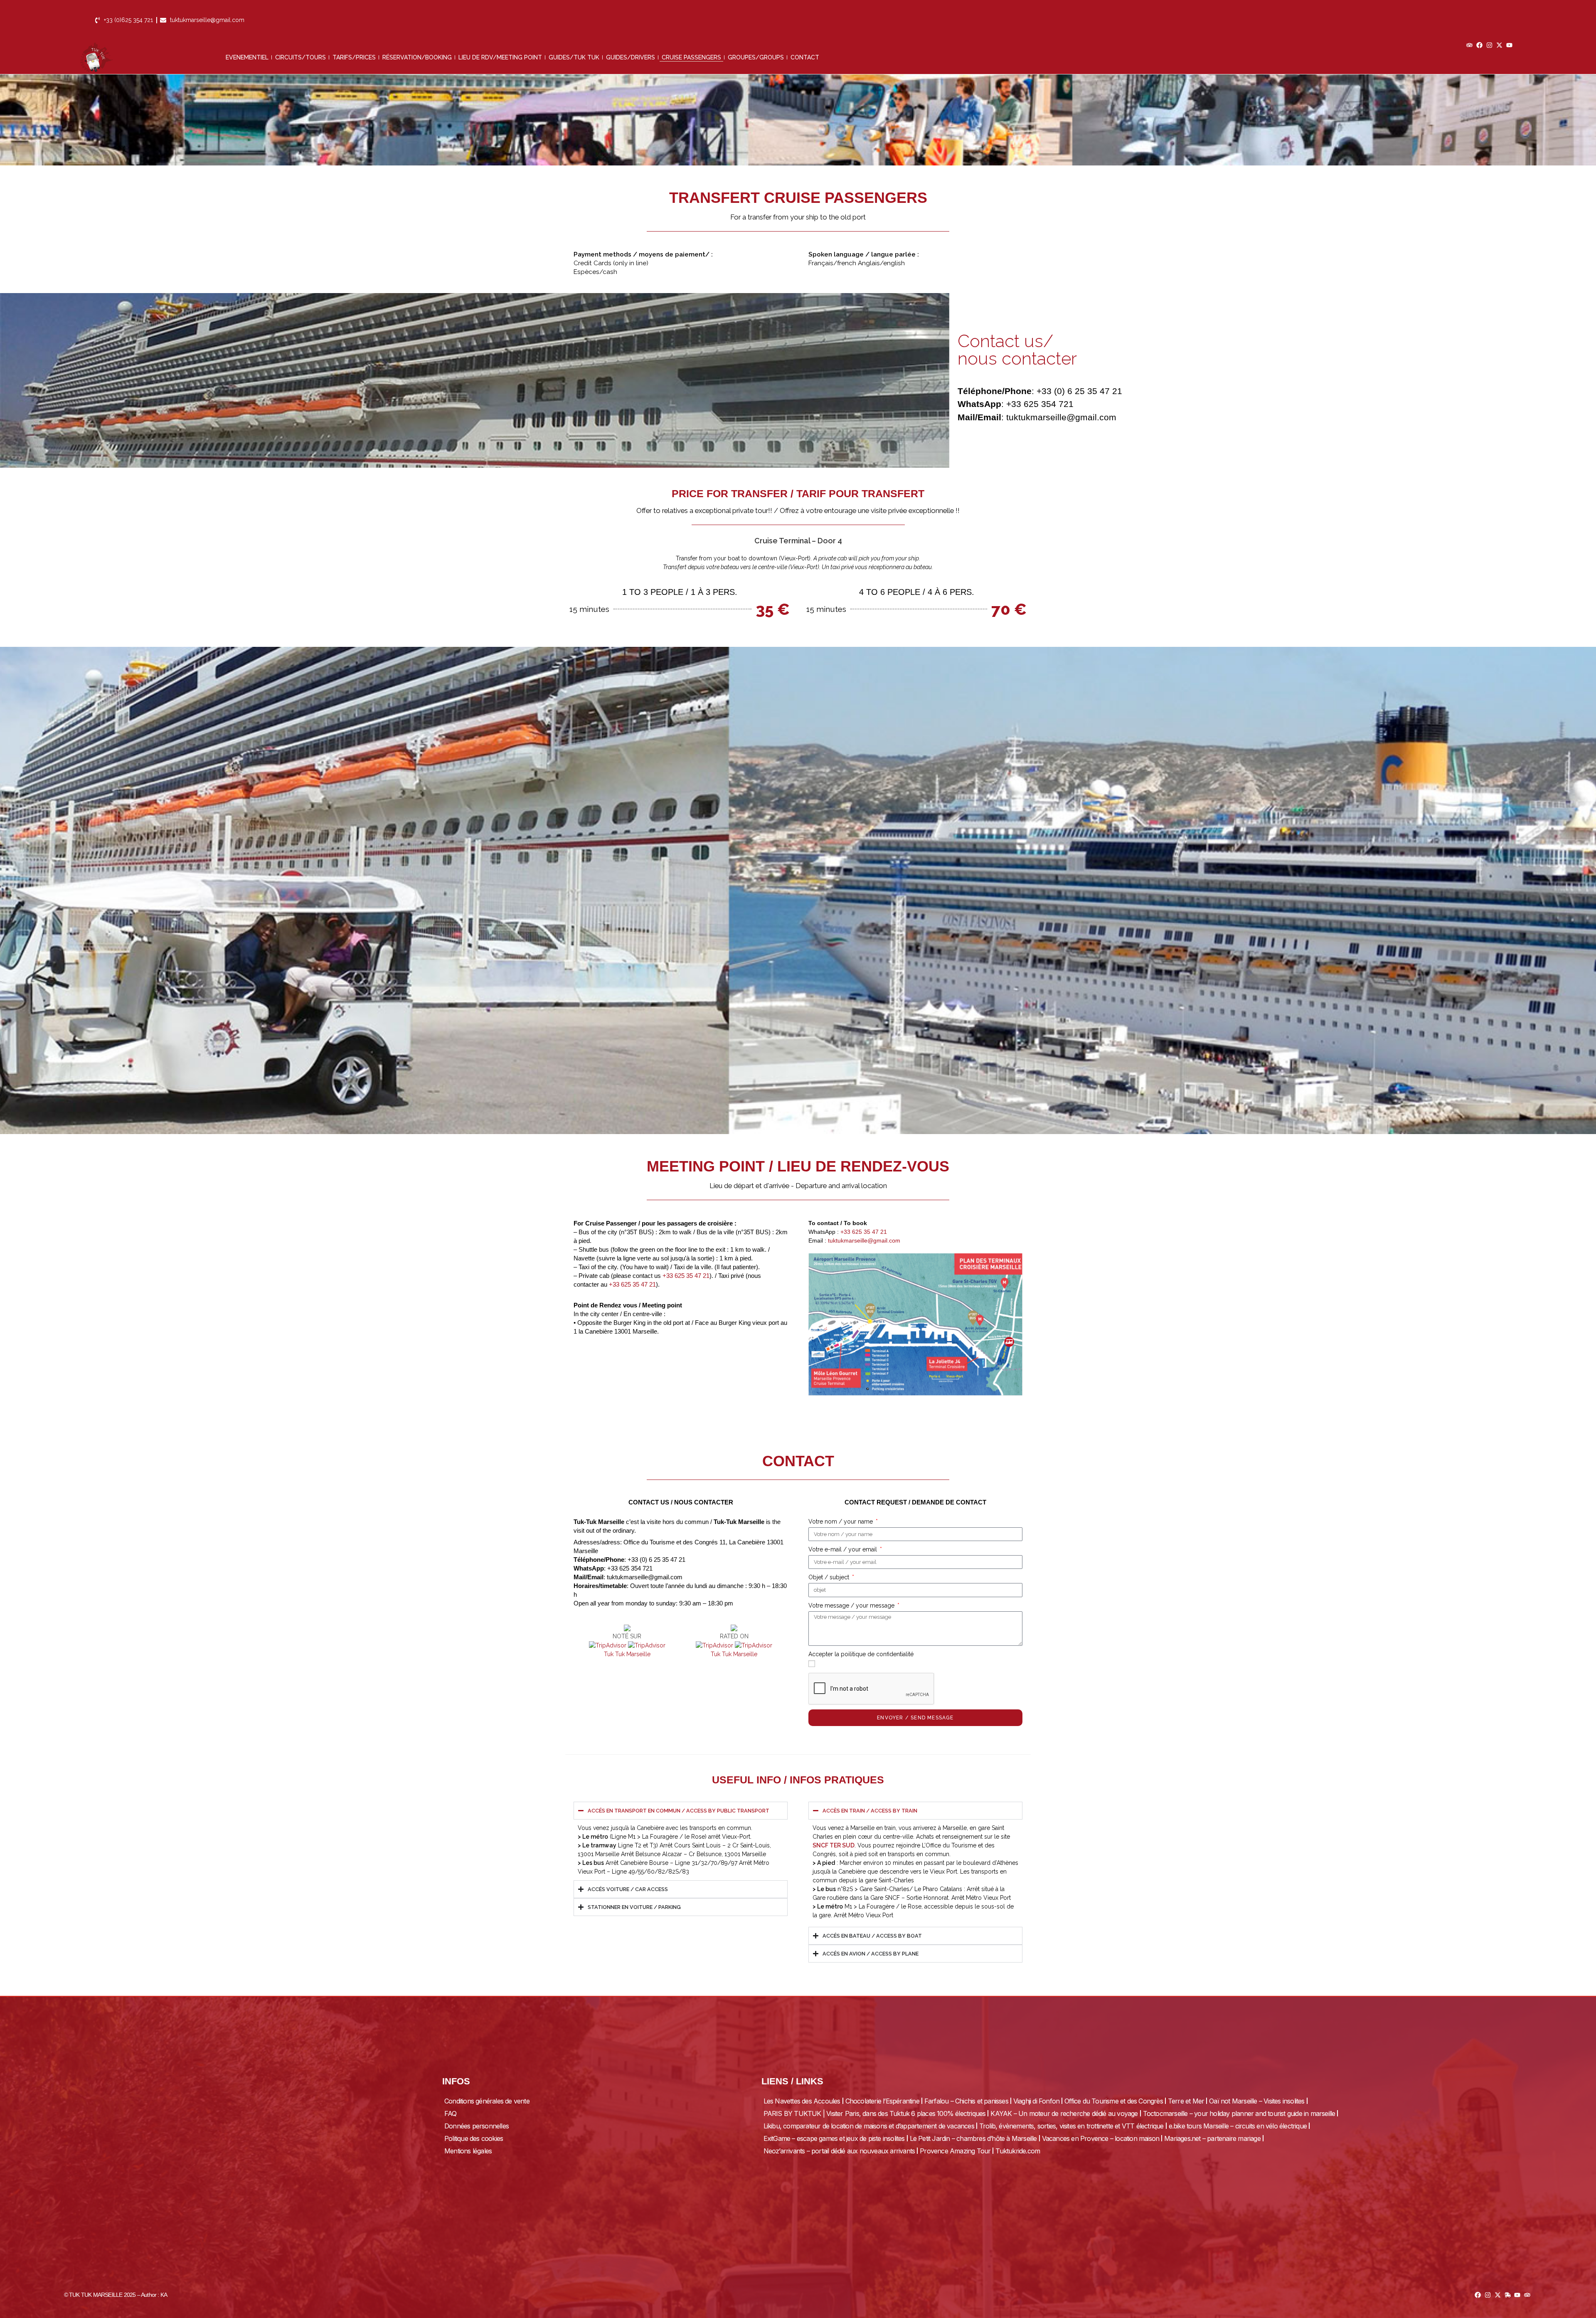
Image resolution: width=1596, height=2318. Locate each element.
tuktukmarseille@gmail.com (864, 1240)
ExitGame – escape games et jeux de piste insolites (834, 2138)
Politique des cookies (474, 2138)
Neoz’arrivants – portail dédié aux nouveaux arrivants (839, 2151)
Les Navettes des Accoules (802, 2101)
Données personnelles (477, 2126)
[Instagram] (1489, 45)
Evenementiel (247, 57)
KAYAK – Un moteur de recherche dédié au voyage (1064, 2113)
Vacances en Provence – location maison (1101, 2138)
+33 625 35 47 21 (686, 1276)
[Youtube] (1509, 45)
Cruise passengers (691, 57)
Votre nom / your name (841, 1521)
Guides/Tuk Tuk (574, 57)
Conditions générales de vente (487, 2101)
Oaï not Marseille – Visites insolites (1257, 2101)
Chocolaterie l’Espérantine (882, 2101)
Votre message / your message (852, 1605)
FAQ (451, 2113)
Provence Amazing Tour (955, 2151)
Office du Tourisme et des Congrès (1114, 2101)
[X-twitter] (1499, 45)
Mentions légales (468, 2151)
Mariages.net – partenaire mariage (1212, 2138)
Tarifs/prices (354, 57)
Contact (805, 57)
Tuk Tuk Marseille (627, 1654)
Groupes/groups (756, 57)
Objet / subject (830, 1577)
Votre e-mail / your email (844, 1549)
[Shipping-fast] (1508, 2295)
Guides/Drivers (631, 57)
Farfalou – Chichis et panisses (966, 2101)
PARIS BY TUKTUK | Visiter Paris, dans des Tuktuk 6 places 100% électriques (875, 2113)
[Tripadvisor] (1469, 45)
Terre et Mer (1186, 2101)
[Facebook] (1479, 45)
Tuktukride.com (1018, 2151)
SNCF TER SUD (834, 1845)
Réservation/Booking (417, 57)
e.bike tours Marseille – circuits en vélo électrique (1238, 2126)
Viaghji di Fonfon (1036, 2101)
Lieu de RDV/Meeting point (500, 57)
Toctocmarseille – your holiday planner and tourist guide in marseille (1239, 2113)
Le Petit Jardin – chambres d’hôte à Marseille (973, 2138)
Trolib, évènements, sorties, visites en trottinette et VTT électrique (1071, 2126)
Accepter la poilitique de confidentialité (861, 1654)
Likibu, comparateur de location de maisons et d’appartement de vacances (869, 2126)
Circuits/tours (300, 57)
